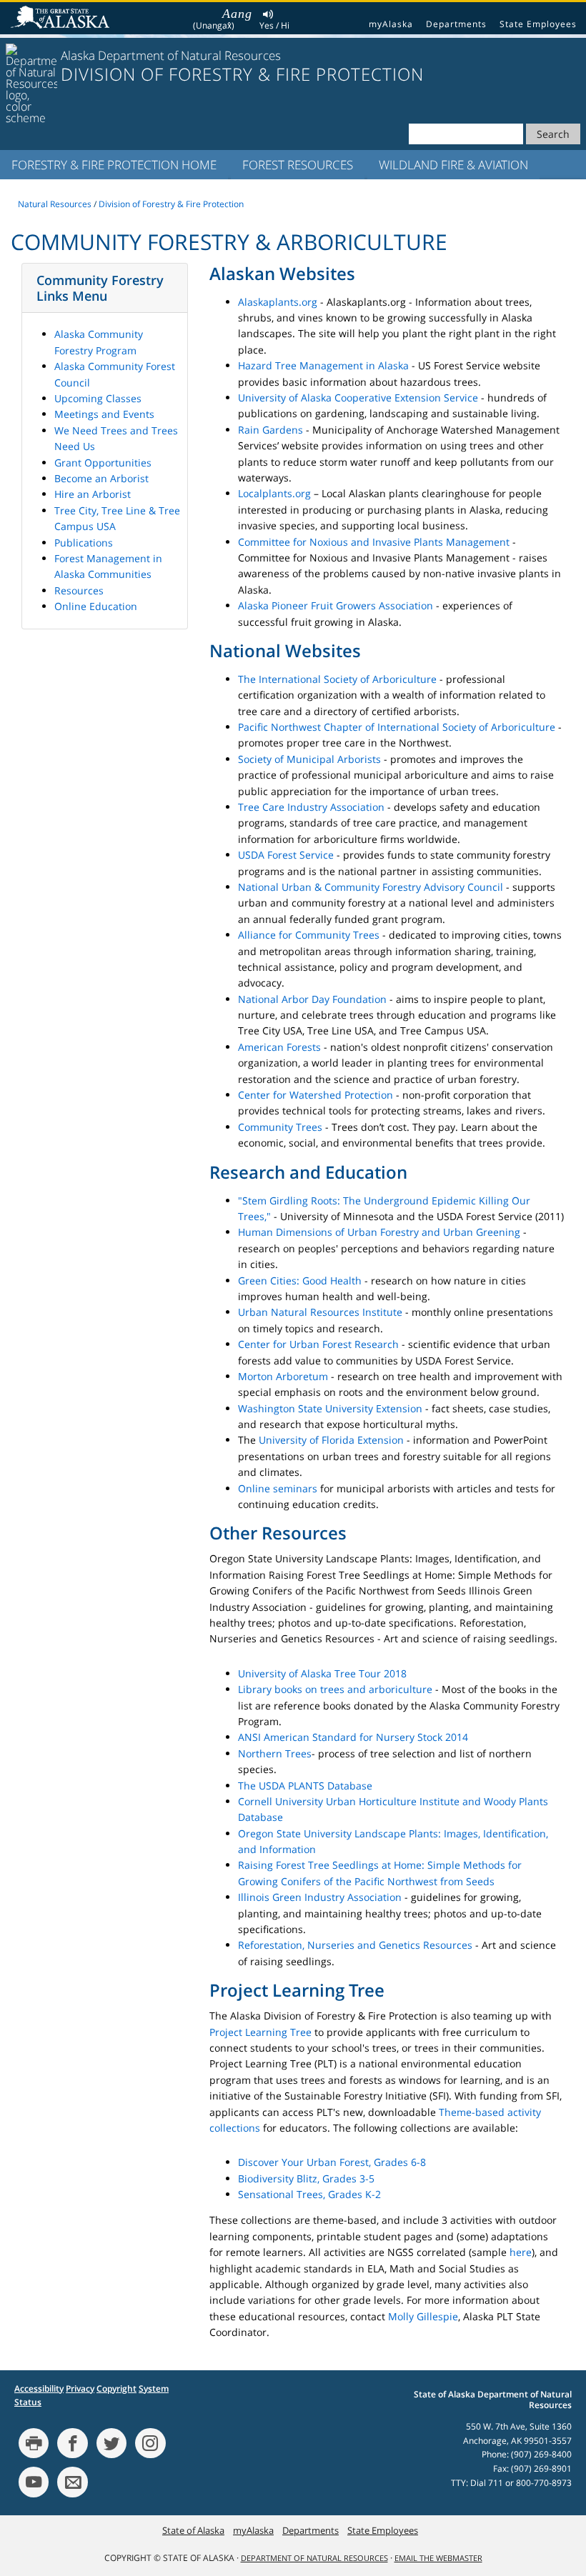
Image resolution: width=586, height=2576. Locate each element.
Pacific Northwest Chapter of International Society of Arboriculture (397, 727)
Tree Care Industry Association (311, 807)
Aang (237, 14)
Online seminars (278, 1488)
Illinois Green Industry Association (320, 1897)
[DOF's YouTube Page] (34, 2482)
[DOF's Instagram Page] (150, 2443)
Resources (79, 590)
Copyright (116, 2388)
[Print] (34, 2443)
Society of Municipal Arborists (309, 759)
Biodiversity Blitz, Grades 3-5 (306, 2178)
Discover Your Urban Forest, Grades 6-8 (332, 2162)
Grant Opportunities (103, 463)
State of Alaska (62, 19)
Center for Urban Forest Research (318, 1344)
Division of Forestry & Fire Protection (171, 204)
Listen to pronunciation (268, 16)
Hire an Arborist (93, 494)
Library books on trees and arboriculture (335, 1689)
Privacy (80, 2388)
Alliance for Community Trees (309, 935)
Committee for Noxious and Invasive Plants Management (374, 542)
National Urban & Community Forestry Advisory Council (371, 887)
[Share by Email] (72, 2482)
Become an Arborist (101, 478)
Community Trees (280, 1127)
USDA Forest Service (286, 855)
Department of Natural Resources (314, 2558)
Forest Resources (298, 165)
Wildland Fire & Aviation (453, 165)
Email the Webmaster (438, 2558)
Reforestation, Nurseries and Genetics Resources (355, 1945)
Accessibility (39, 2388)
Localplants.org (274, 493)
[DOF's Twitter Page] (111, 2443)
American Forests (279, 1047)
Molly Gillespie (423, 2316)
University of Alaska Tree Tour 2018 (322, 1673)
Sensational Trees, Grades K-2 (309, 2194)
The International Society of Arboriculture (337, 679)
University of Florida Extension (331, 1440)
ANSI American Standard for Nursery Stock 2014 (353, 1737)
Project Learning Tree (260, 2032)
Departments (456, 24)
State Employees (538, 24)
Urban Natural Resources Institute (320, 1312)
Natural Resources (55, 204)
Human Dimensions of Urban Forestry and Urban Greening (379, 1232)
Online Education (96, 606)
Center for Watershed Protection (316, 1095)
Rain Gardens (270, 430)
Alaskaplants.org (278, 302)
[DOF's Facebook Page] (72, 2443)
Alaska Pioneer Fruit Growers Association (336, 605)
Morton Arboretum (283, 1376)
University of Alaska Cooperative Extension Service (358, 398)
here (521, 2252)
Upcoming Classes (98, 398)
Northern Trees (275, 1753)
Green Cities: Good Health (300, 1280)
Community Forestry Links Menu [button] (100, 288)
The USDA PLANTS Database (305, 1786)
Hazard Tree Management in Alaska (323, 365)
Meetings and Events (104, 414)
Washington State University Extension (330, 1408)
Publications (84, 543)
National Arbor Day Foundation (312, 999)
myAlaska (391, 24)
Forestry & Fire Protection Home (114, 165)
